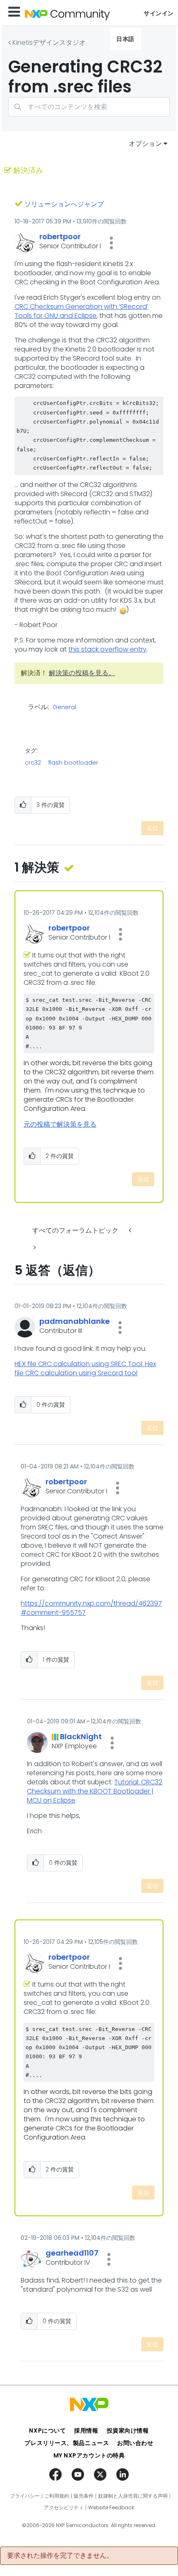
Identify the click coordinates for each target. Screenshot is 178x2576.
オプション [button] (145, 144)
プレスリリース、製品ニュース (67, 2443)
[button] (111, 243)
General (64, 708)
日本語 (125, 39)
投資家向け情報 (128, 2431)
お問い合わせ (135, 2443)
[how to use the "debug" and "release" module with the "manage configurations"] (34, 1247)
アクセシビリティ (64, 2508)
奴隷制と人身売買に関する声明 (133, 2496)
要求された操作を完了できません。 (60, 2556)
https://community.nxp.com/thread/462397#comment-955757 (91, 1608)
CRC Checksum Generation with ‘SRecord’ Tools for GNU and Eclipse (81, 311)
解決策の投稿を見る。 (82, 673)
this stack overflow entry (107, 649)
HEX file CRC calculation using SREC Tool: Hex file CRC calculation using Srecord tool (85, 1368)
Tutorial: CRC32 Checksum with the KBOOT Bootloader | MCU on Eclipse (95, 1791)
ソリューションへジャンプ (64, 204)
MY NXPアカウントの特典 (89, 2455)
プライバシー (25, 2496)
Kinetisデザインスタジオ (49, 42)
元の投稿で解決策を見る (60, 1124)
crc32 (33, 763)
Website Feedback (111, 2508)
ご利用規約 (57, 2496)
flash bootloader (73, 763)
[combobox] (89, 107)
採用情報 (86, 2431)
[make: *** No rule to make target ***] (131, 1230)
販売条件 (84, 2496)
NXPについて (47, 2431)
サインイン (159, 13)
